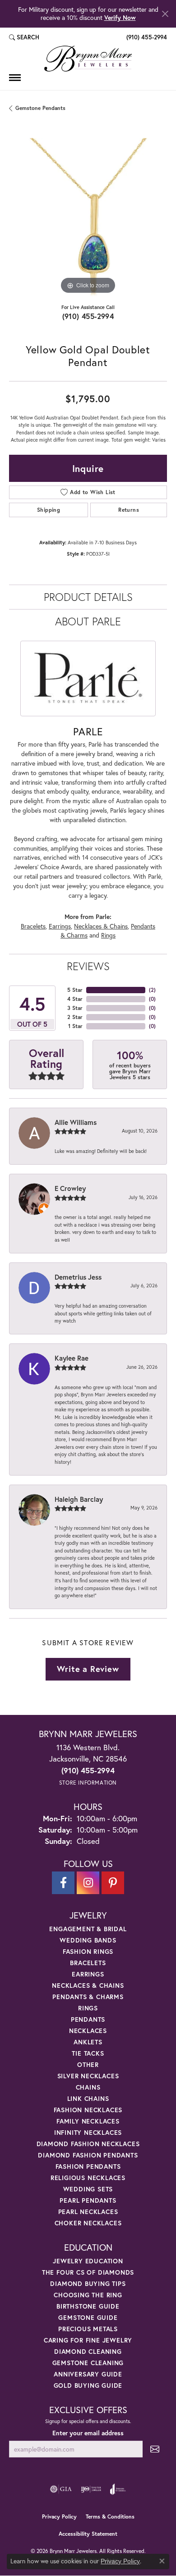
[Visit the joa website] (118, 2489)
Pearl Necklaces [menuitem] (88, 2212)
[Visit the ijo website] (91, 2489)
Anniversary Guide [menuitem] (88, 2374)
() (152, 990)
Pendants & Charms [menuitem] (88, 1997)
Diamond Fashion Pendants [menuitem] (88, 2155)
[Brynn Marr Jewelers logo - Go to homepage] (88, 59)
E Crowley (70, 1188)
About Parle (88, 621)
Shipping (49, 510)
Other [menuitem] (88, 2064)
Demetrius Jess (78, 1277)
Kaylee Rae (72, 1358)
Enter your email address (88, 2433)
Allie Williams (76, 1122)
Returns (129, 510)
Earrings (60, 926)
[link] (146, 38)
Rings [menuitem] (88, 2008)
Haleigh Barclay (79, 1499)
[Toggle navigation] (15, 78)
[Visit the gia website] (61, 2489)
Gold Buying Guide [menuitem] (88, 2385)
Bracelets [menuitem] (88, 1963)
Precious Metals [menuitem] (88, 2329)
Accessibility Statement (88, 2534)
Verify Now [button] (120, 17)
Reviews (88, 966)
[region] (88, 217)
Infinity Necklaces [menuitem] (88, 2132)
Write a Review (88, 1669)
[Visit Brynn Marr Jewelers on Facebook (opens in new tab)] (63, 1883)
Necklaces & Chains (101, 926)
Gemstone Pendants (40, 108)
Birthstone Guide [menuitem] (88, 2306)
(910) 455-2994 (88, 316)
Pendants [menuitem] (88, 2019)
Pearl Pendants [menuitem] (88, 2200)
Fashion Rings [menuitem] (88, 1951)
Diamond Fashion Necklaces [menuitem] (88, 2144)
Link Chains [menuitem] (88, 2098)
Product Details (88, 597)
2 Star (75, 1017)
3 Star (75, 1008)
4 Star (75, 999)
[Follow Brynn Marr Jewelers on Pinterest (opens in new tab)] (113, 1883)
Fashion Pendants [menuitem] (88, 2166)
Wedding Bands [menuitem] (88, 1940)
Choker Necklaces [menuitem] (88, 2223)
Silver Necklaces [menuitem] (88, 2076)
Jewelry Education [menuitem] (88, 2261)
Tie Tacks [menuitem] (88, 2053)
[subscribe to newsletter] (155, 2449)
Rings (108, 935)
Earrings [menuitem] (88, 1974)
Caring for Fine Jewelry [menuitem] (88, 2340)
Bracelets (33, 926)
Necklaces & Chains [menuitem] (88, 1985)
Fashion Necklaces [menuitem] (88, 2110)
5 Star (75, 990)
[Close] (165, 14)
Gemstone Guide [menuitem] (88, 2317)
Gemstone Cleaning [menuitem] (88, 2363)
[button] (24, 38)
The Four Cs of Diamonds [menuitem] (88, 2272)
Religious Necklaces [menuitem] (88, 2178)
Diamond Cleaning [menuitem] (88, 2351)
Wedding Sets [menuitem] (88, 2189)
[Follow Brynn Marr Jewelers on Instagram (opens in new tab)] (88, 1883)
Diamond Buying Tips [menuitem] (88, 2283)
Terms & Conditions (110, 2516)
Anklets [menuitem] (88, 2042)
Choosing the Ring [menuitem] (88, 2295)
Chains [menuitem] (88, 2087)
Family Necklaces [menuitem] (88, 2121)
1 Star (75, 1026)
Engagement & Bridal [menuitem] (88, 1929)
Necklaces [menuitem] (88, 2031)
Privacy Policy (59, 2516)
